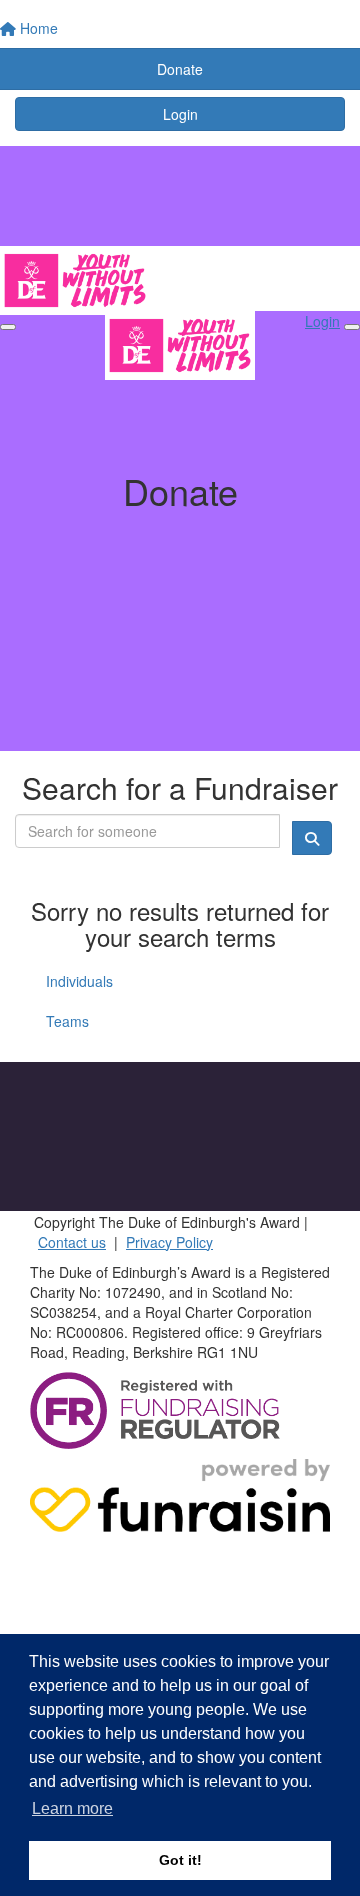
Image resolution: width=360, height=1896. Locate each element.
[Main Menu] (8, 327)
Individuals (79, 981)
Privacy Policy (169, 1242)
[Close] (352, 327)
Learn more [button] (72, 1808)
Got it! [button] (180, 1860)
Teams (67, 1021)
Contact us (72, 1242)
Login (180, 114)
